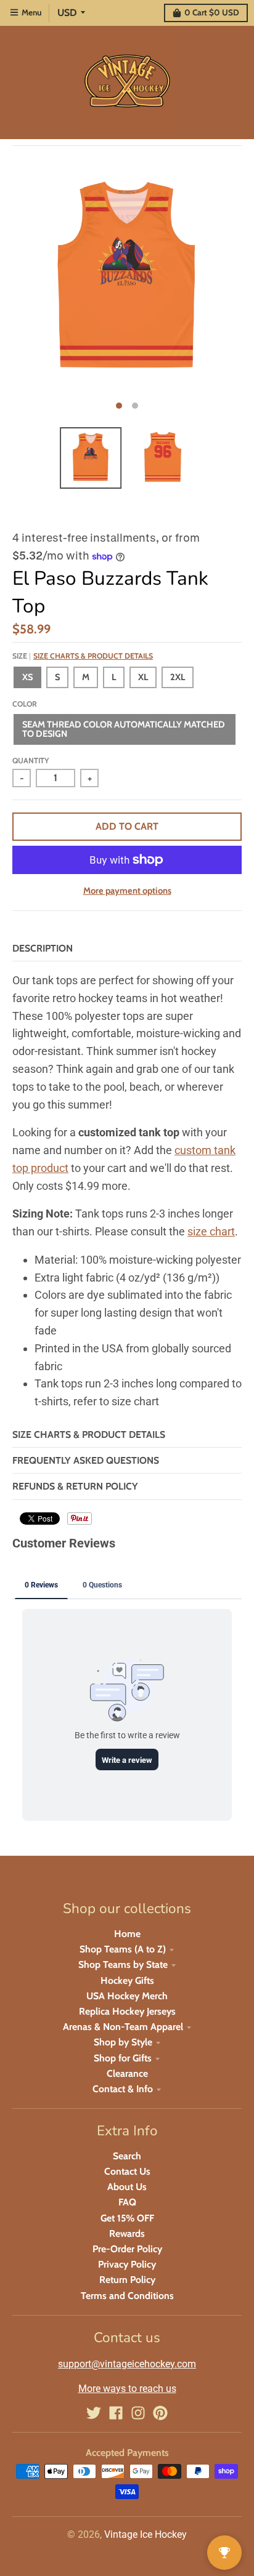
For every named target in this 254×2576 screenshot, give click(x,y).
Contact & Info (123, 2089)
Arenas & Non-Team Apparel (123, 2027)
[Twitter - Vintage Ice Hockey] (94, 2413)
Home (127, 1934)
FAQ (127, 2202)
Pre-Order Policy (127, 2249)
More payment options (127, 891)
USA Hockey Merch (127, 1996)
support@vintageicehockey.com (127, 2364)
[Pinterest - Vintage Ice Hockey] (160, 2413)
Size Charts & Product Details (93, 656)
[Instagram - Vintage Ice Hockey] (138, 2413)
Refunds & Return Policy (75, 1486)
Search (127, 2156)
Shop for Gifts (123, 2058)
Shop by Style (123, 2042)
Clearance (127, 2073)
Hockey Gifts (127, 1980)
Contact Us (127, 2171)
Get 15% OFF (127, 2218)
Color (25, 704)
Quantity (31, 760)
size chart (211, 1231)
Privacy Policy (127, 2264)
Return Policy (127, 2280)
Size (83, 656)
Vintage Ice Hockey (145, 2534)
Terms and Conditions (127, 2296)
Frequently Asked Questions (86, 1460)
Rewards (127, 2233)
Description (43, 948)
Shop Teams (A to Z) (123, 1949)
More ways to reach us (127, 2389)
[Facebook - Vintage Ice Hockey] (116, 2413)
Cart (212, 12)
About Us (127, 2187)
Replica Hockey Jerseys (127, 2011)
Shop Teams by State (123, 1964)
